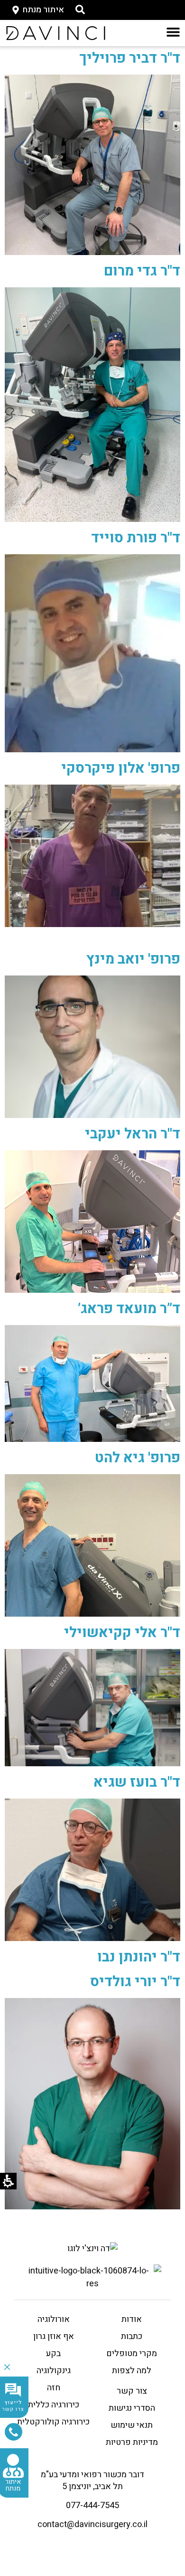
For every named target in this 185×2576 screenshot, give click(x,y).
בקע (53, 2353)
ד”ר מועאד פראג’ (129, 1309)
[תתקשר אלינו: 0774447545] (14, 2432)
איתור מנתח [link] (13, 2485)
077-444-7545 (92, 2505)
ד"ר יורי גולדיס (135, 1982)
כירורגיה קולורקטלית (53, 2422)
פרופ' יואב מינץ (133, 959)
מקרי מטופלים (132, 2353)
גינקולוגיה (54, 2371)
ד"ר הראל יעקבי (133, 1134)
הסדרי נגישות (132, 2408)
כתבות (132, 2336)
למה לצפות (132, 2371)
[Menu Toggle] (173, 32)
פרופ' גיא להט (138, 1458)
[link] (56, 33)
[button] (80, 9)
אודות (132, 2319)
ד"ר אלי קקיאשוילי (122, 1633)
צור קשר (132, 2391)
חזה (54, 2388)
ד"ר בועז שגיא (137, 1782)
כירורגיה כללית (54, 2405)
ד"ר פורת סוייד (136, 538)
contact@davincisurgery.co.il (92, 2524)
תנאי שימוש (132, 2425)
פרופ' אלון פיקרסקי (121, 768)
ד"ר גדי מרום (142, 271)
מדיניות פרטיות (132, 2442)
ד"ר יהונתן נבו (139, 1957)
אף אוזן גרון (54, 2336)
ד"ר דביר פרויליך (130, 58)
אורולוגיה (54, 2319)
